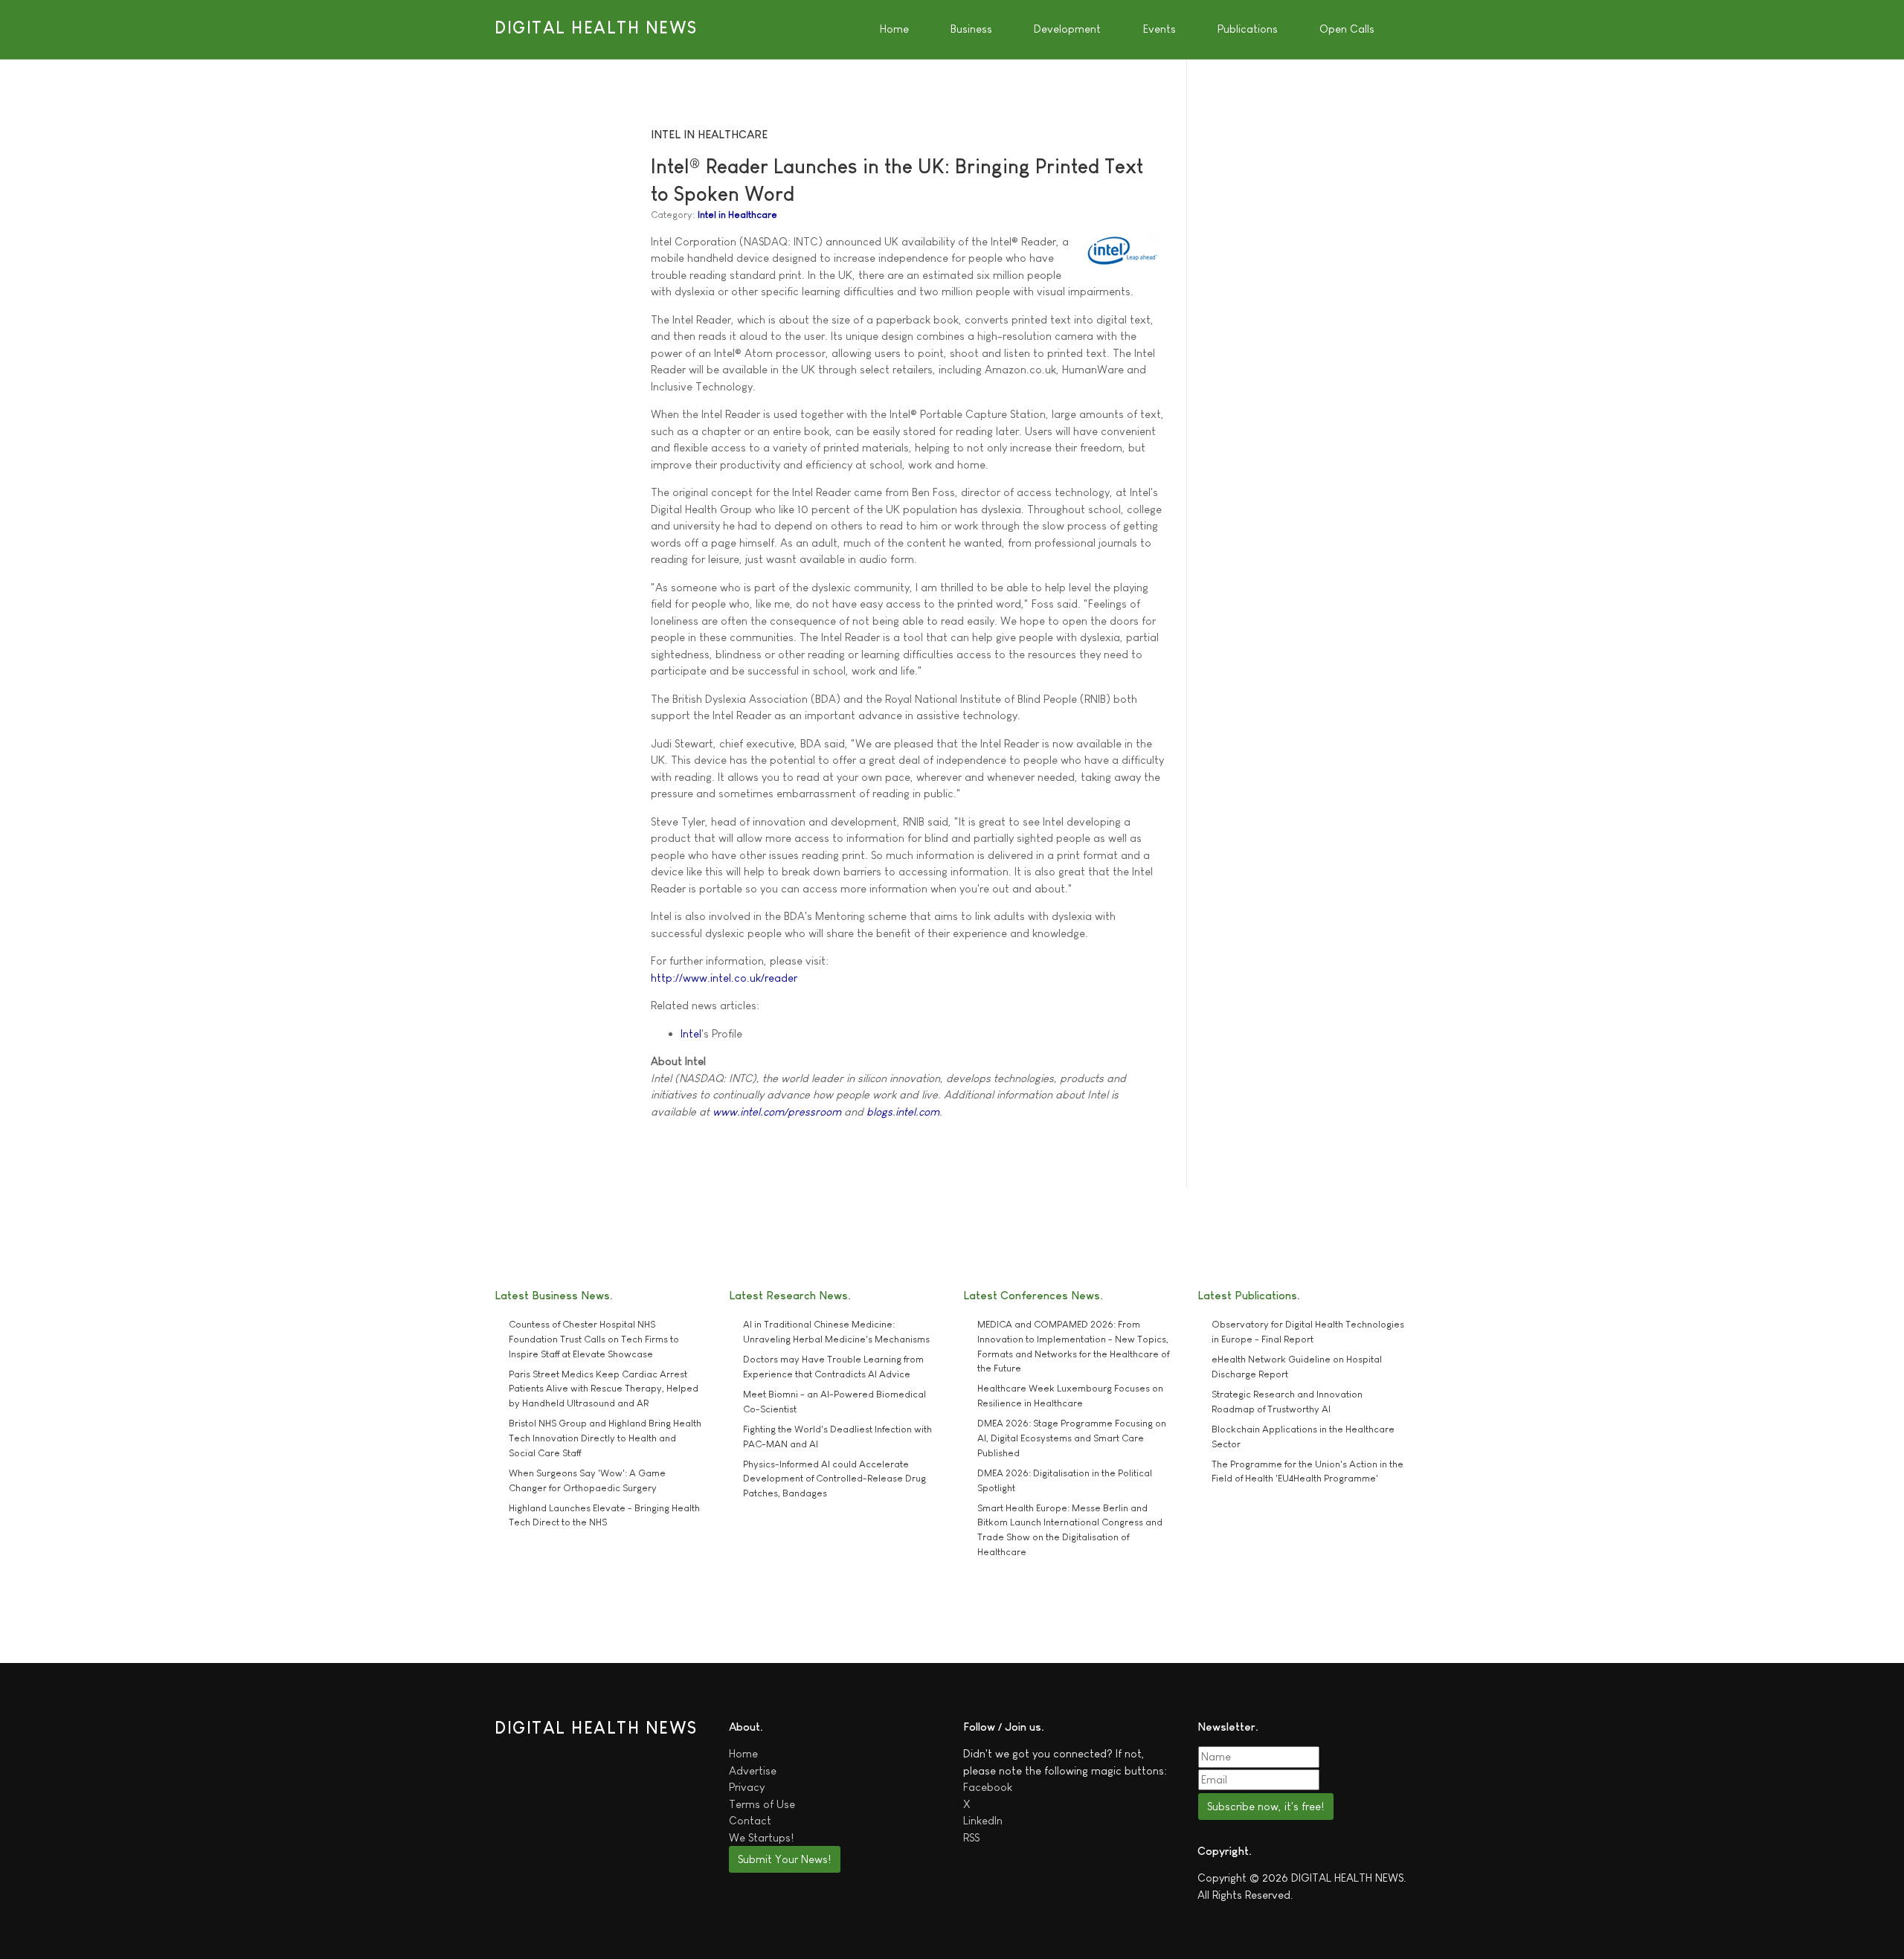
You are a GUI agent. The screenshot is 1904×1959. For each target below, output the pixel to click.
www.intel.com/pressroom (777, 1112)
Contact (750, 1820)
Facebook (988, 1787)
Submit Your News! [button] (784, 1859)
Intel (691, 1033)
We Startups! (761, 1837)
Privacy (747, 1787)
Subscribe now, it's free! (1265, 1806)
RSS (971, 1837)
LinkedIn (983, 1820)
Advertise (753, 1770)
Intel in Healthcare (737, 215)
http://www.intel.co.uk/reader (724, 978)
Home (743, 1753)
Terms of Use (762, 1804)
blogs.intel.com (903, 1112)
